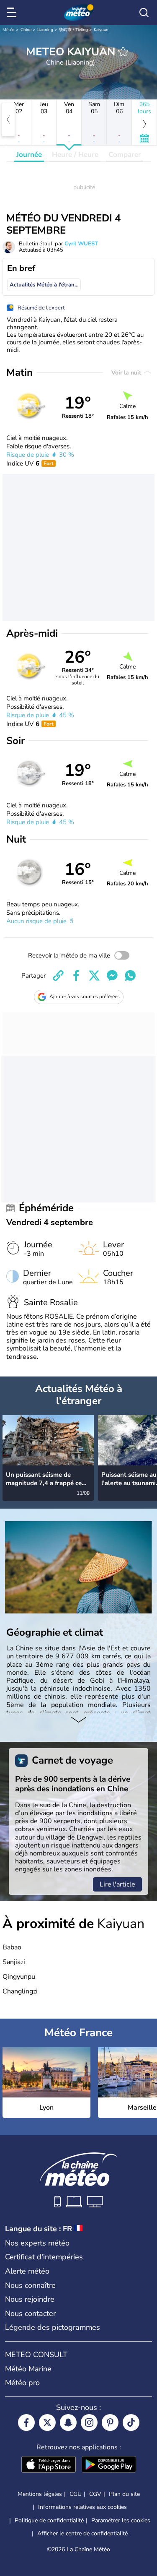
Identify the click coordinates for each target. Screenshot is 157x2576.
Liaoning (45, 30)
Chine (26, 30)
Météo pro (22, 2383)
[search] (144, 13)
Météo (9, 30)
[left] (8, 120)
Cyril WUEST (81, 244)
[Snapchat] (68, 2422)
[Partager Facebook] (76, 976)
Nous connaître (30, 2285)
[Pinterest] (110, 2422)
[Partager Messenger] (112, 976)
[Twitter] (47, 2422)
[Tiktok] (131, 2422)
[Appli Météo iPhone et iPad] (49, 2465)
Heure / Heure (75, 155)
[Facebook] (26, 2422)
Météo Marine (28, 2369)
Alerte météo (27, 2271)
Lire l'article (117, 1884)
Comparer (125, 155)
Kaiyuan (101, 30)
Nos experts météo (37, 2243)
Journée (29, 155)
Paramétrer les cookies (121, 2521)
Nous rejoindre (30, 2299)
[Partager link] (58, 976)
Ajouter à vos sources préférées (85, 997)
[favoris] (123, 52)
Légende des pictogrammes (53, 2327)
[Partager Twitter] (94, 976)
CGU (76, 2494)
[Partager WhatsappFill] (130, 976)
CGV (95, 2494)
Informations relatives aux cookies (82, 2507)
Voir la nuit (127, 373)
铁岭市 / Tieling (73, 30)
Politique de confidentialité (49, 2520)
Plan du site (124, 2494)
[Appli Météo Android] (109, 2465)
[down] (78, 1721)
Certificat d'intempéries (44, 2257)
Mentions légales (40, 2494)
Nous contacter (30, 2313)
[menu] (13, 13)
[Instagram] (89, 2422)
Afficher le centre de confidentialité (82, 2534)
